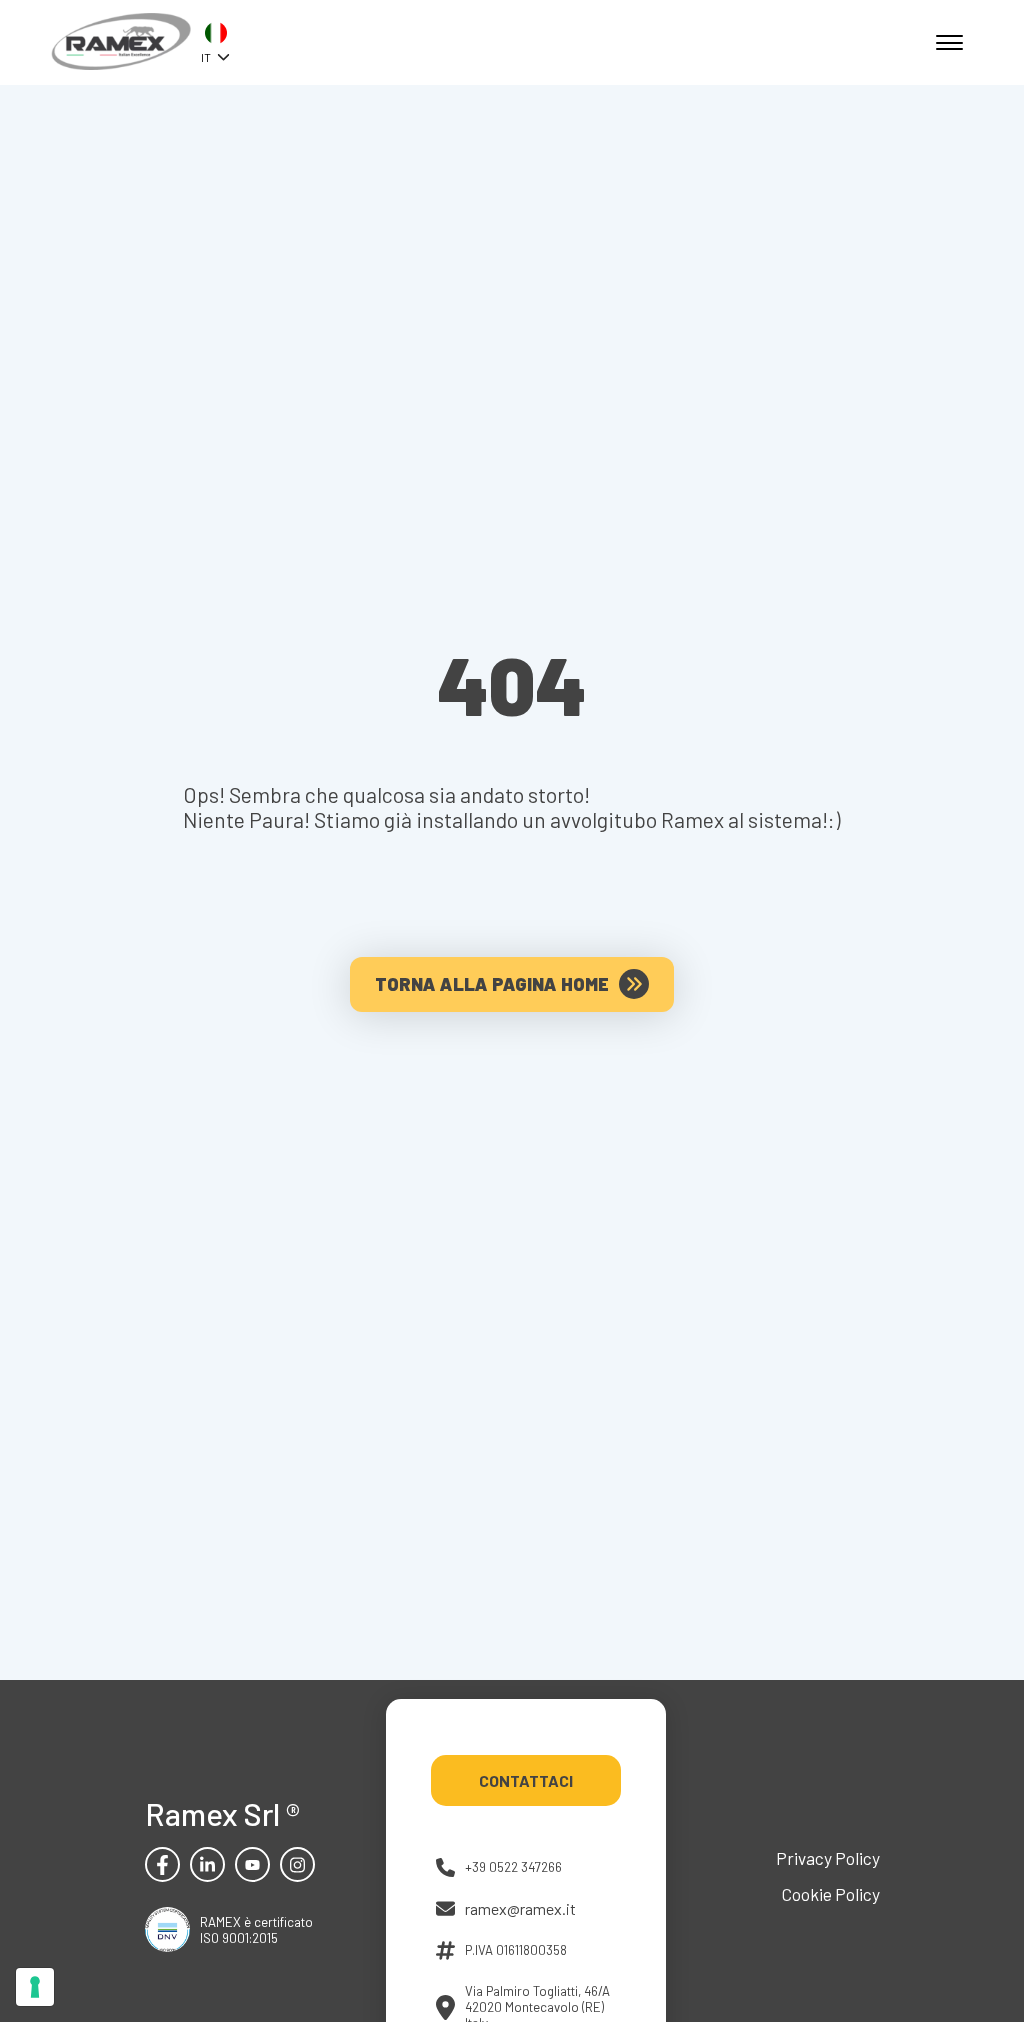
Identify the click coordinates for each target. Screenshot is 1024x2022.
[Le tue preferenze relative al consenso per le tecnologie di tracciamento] (35, 1987)
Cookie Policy (831, 1894)
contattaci (526, 1780)
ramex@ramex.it (520, 1908)
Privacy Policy (828, 1858)
